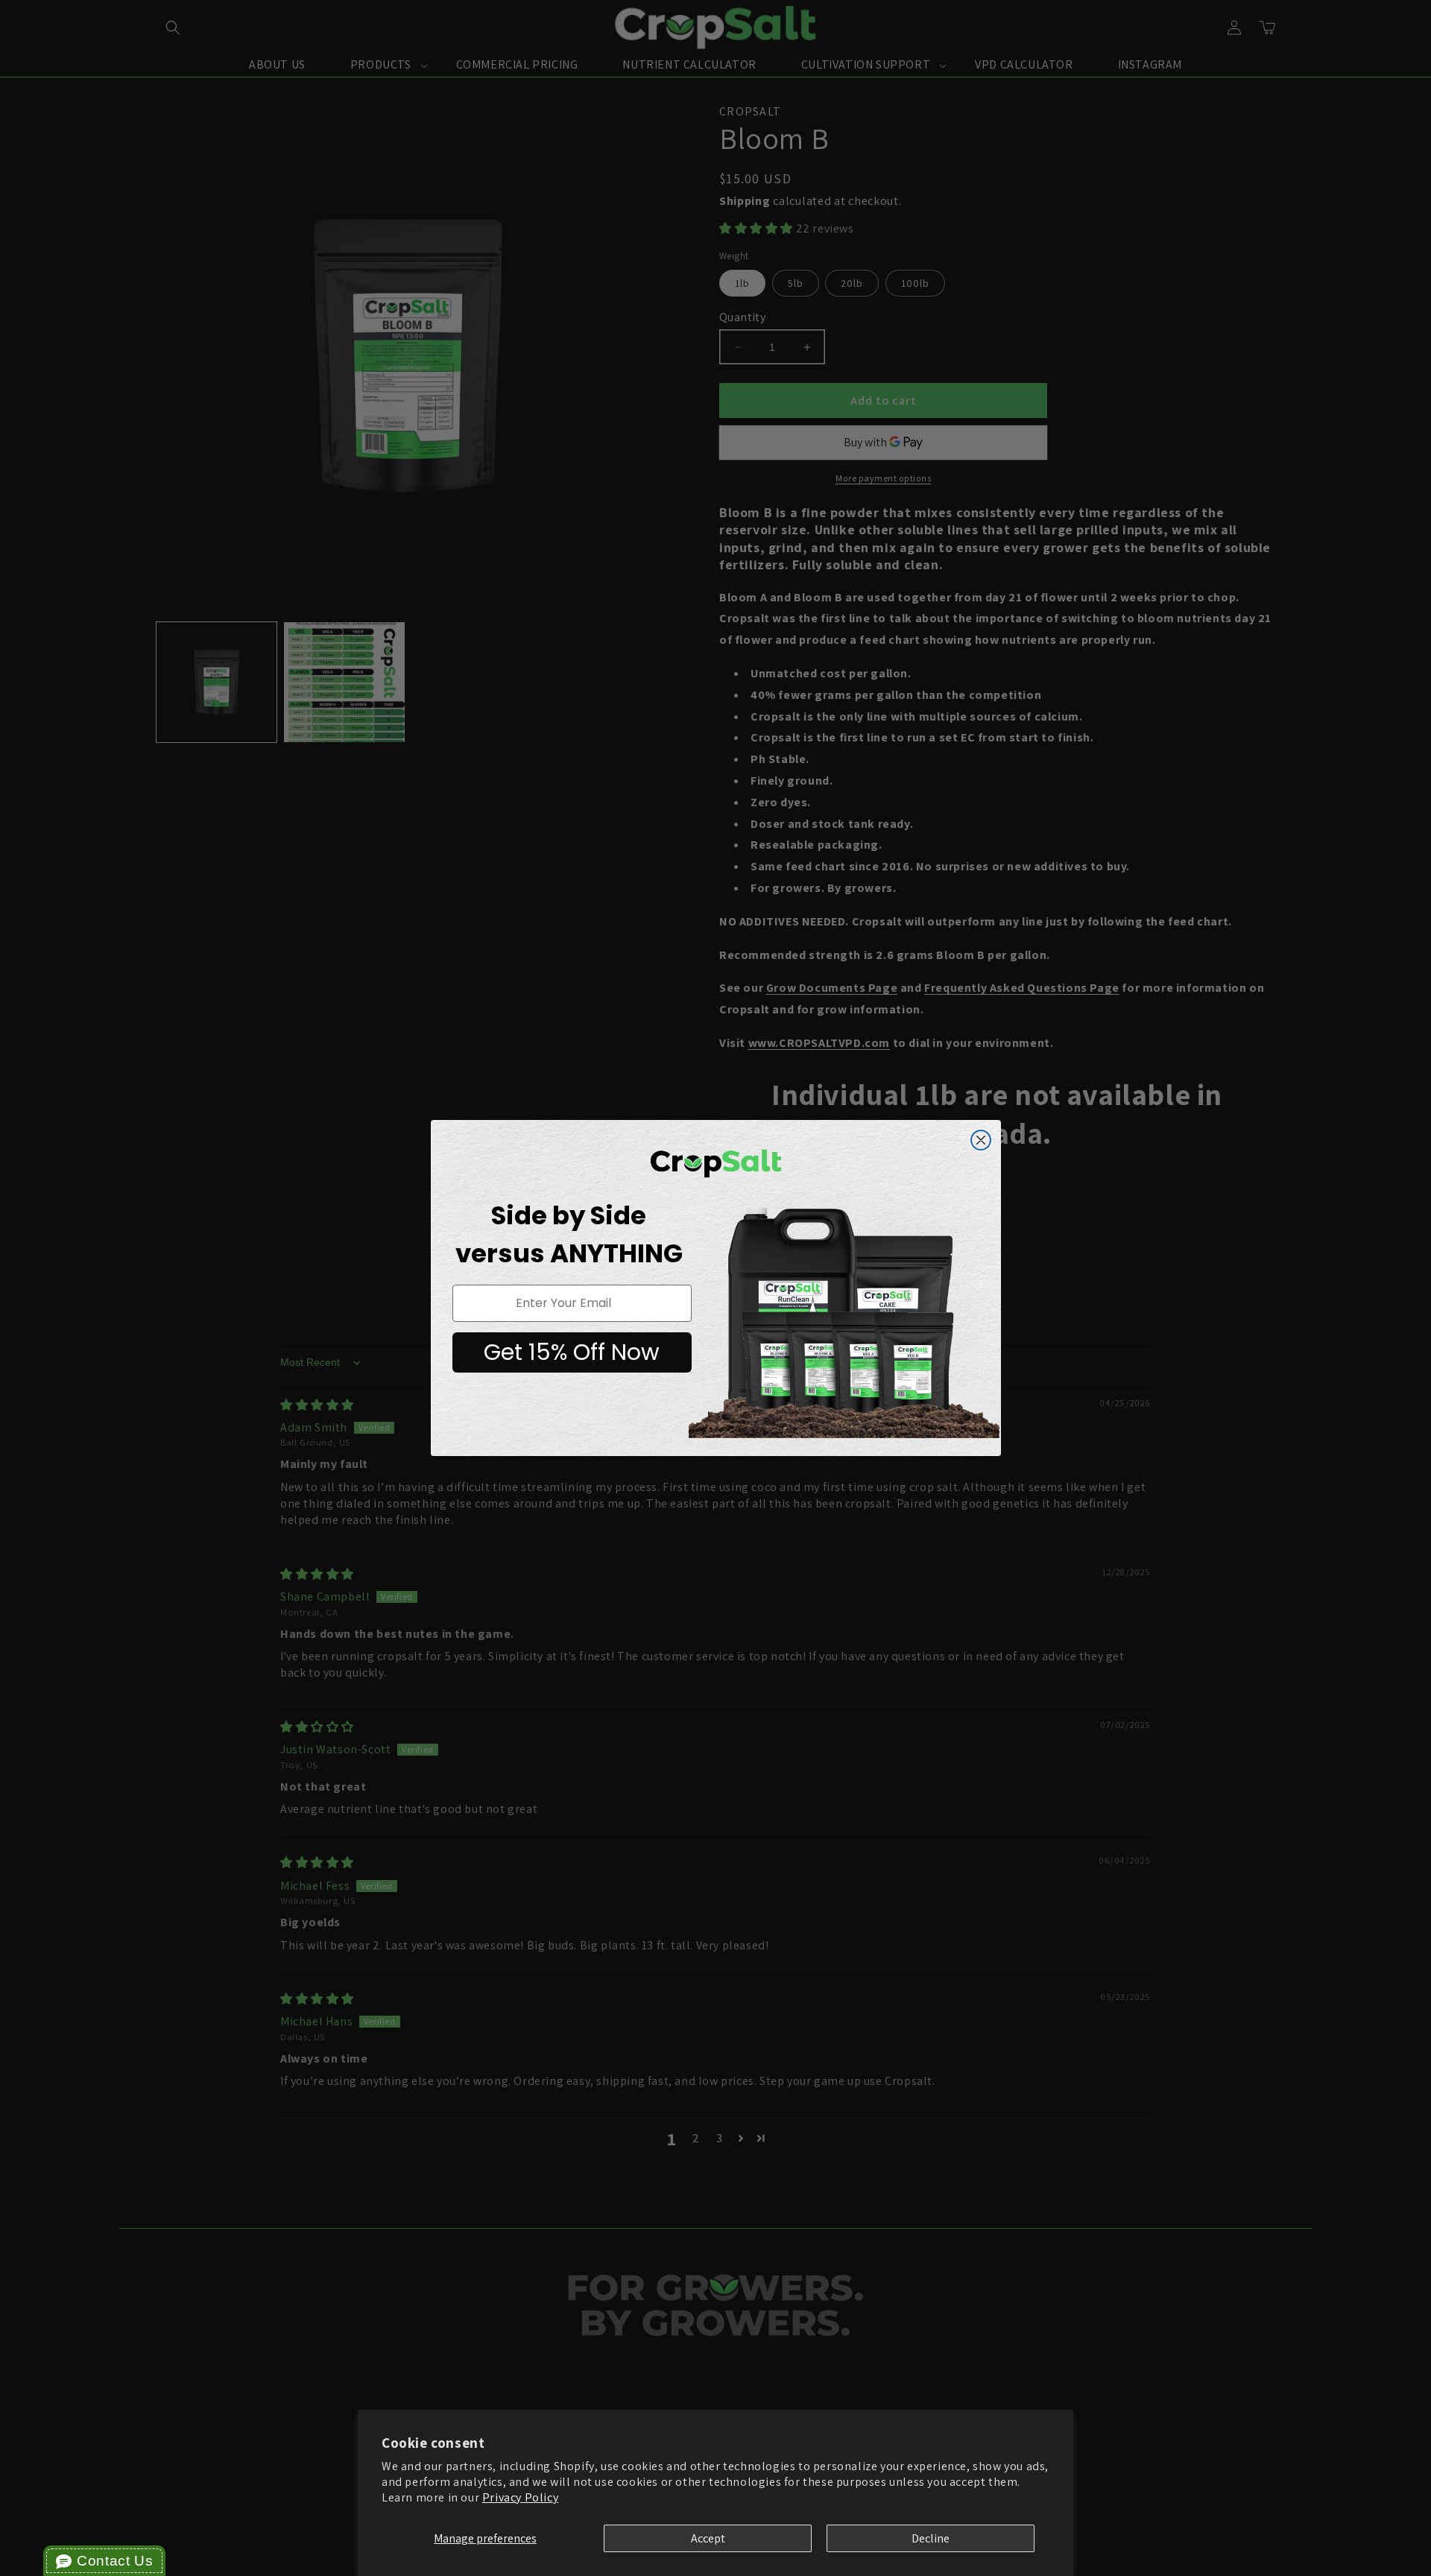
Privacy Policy (520, 2497)
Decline (931, 2538)
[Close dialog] (981, 1140)
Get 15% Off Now (572, 1352)
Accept (708, 2538)
